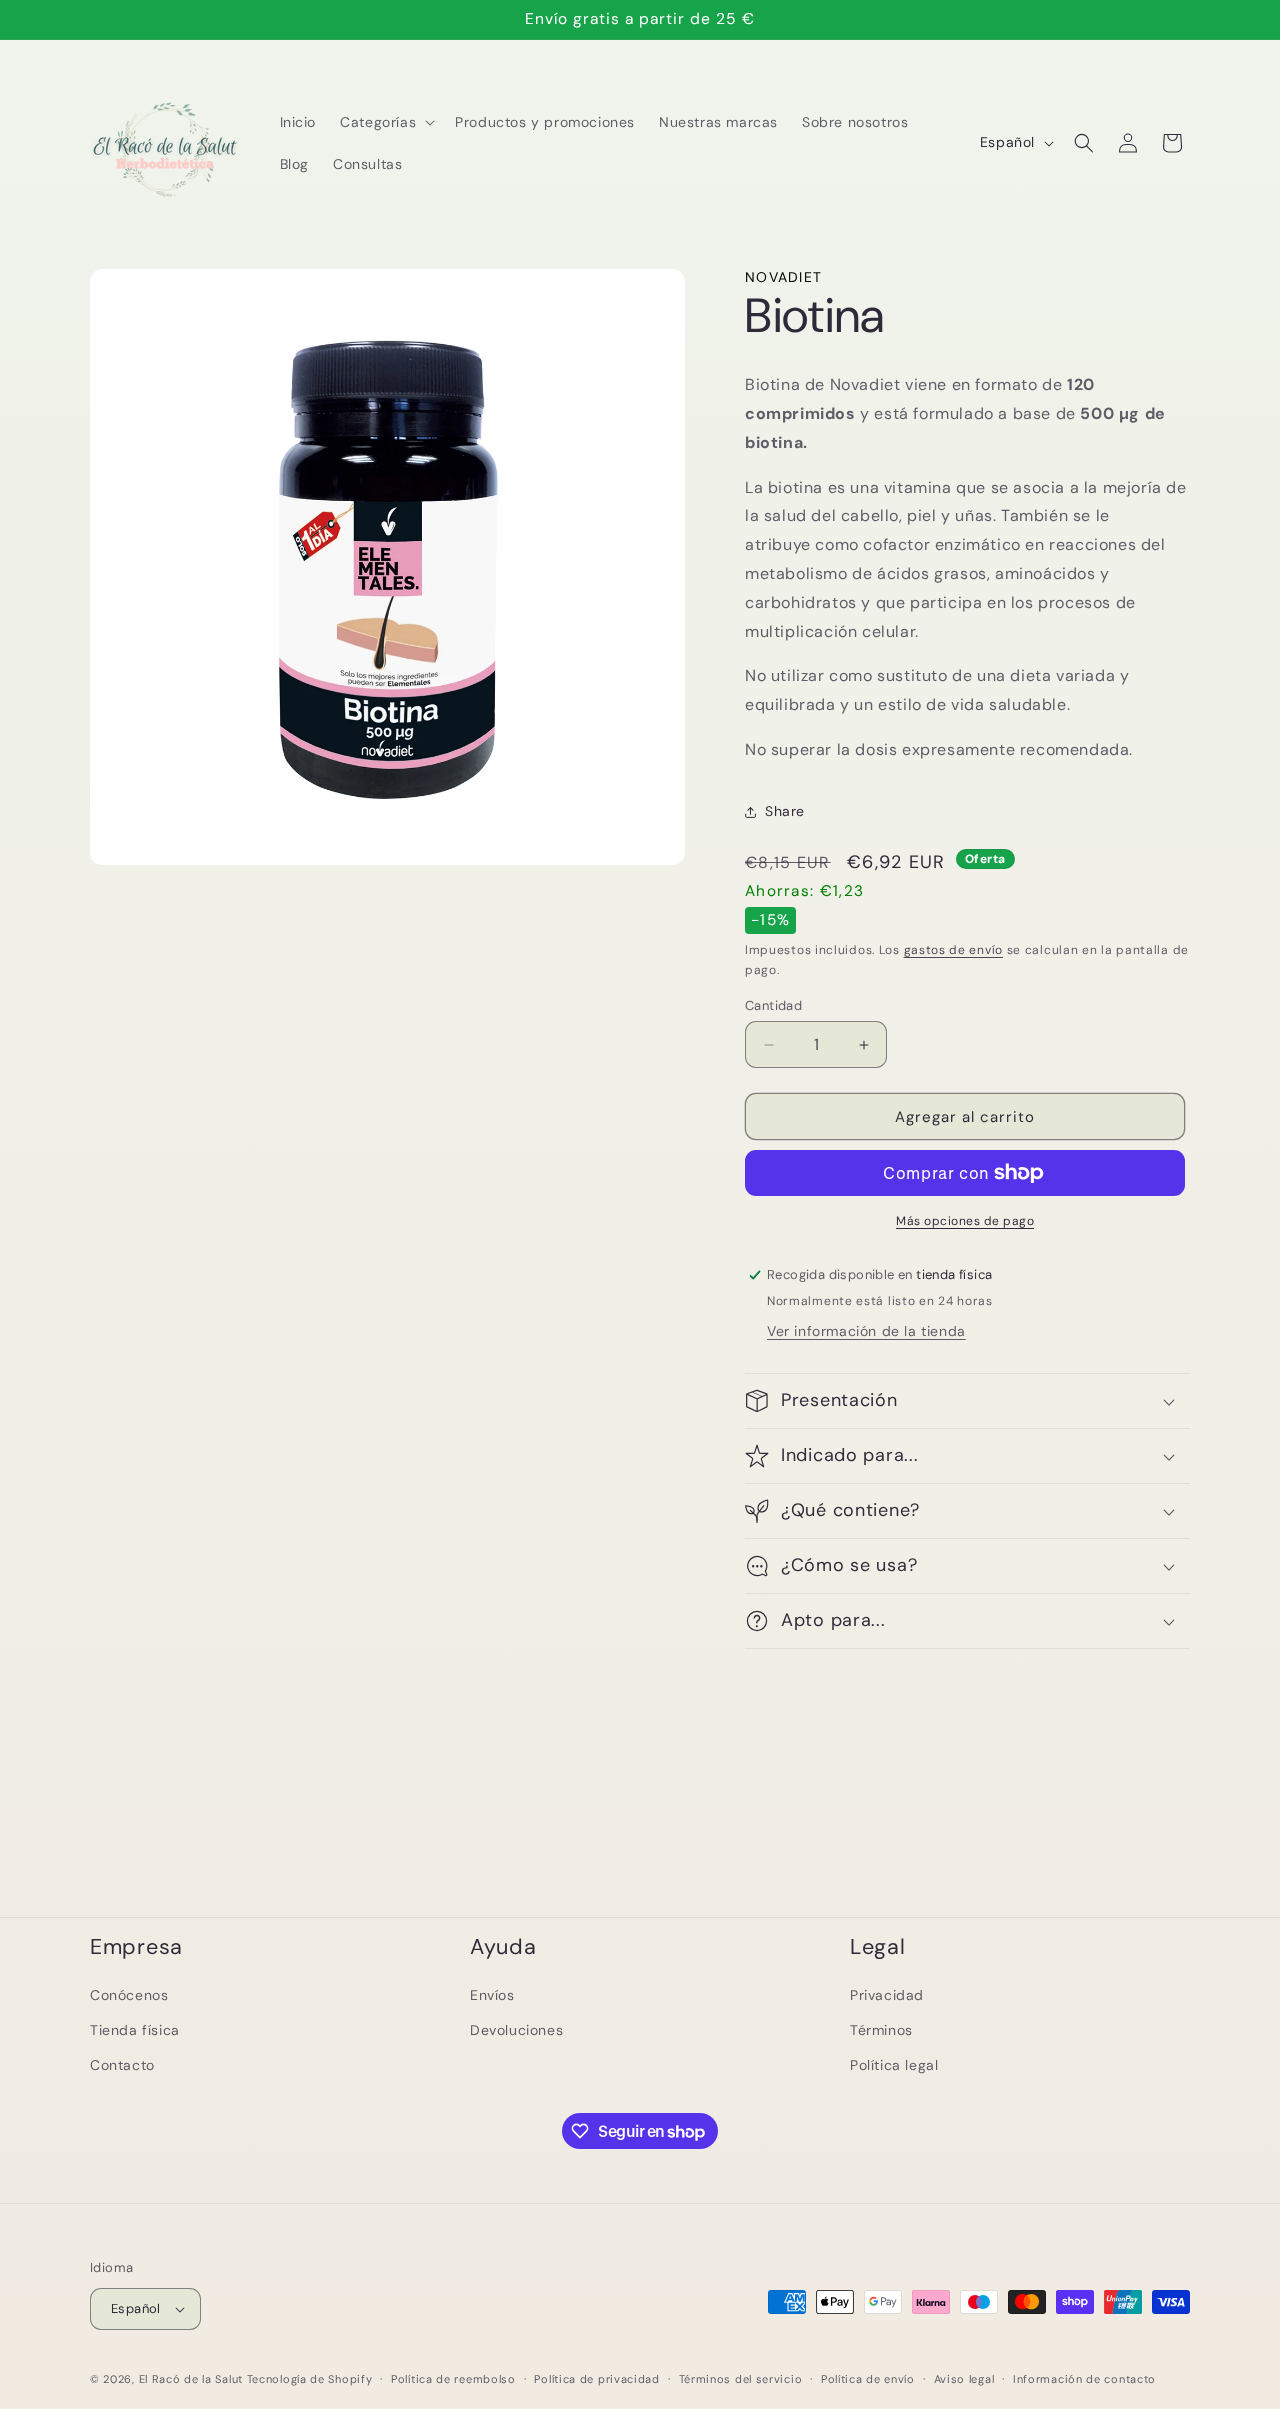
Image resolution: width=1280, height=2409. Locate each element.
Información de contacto (1084, 2379)
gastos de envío (954, 950)
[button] (385, 122)
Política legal (894, 2065)
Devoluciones (516, 2030)
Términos (881, 2030)
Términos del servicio (741, 2379)
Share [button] (785, 811)
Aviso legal (964, 2379)
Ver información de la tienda (866, 1331)
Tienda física (135, 2030)
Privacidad (887, 1995)
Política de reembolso (453, 2379)
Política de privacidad (596, 2379)
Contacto (122, 2065)
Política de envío (868, 2379)
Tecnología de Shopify (310, 2379)
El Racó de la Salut (191, 2379)
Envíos (492, 1995)
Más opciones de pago (965, 1221)
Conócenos (129, 1995)
